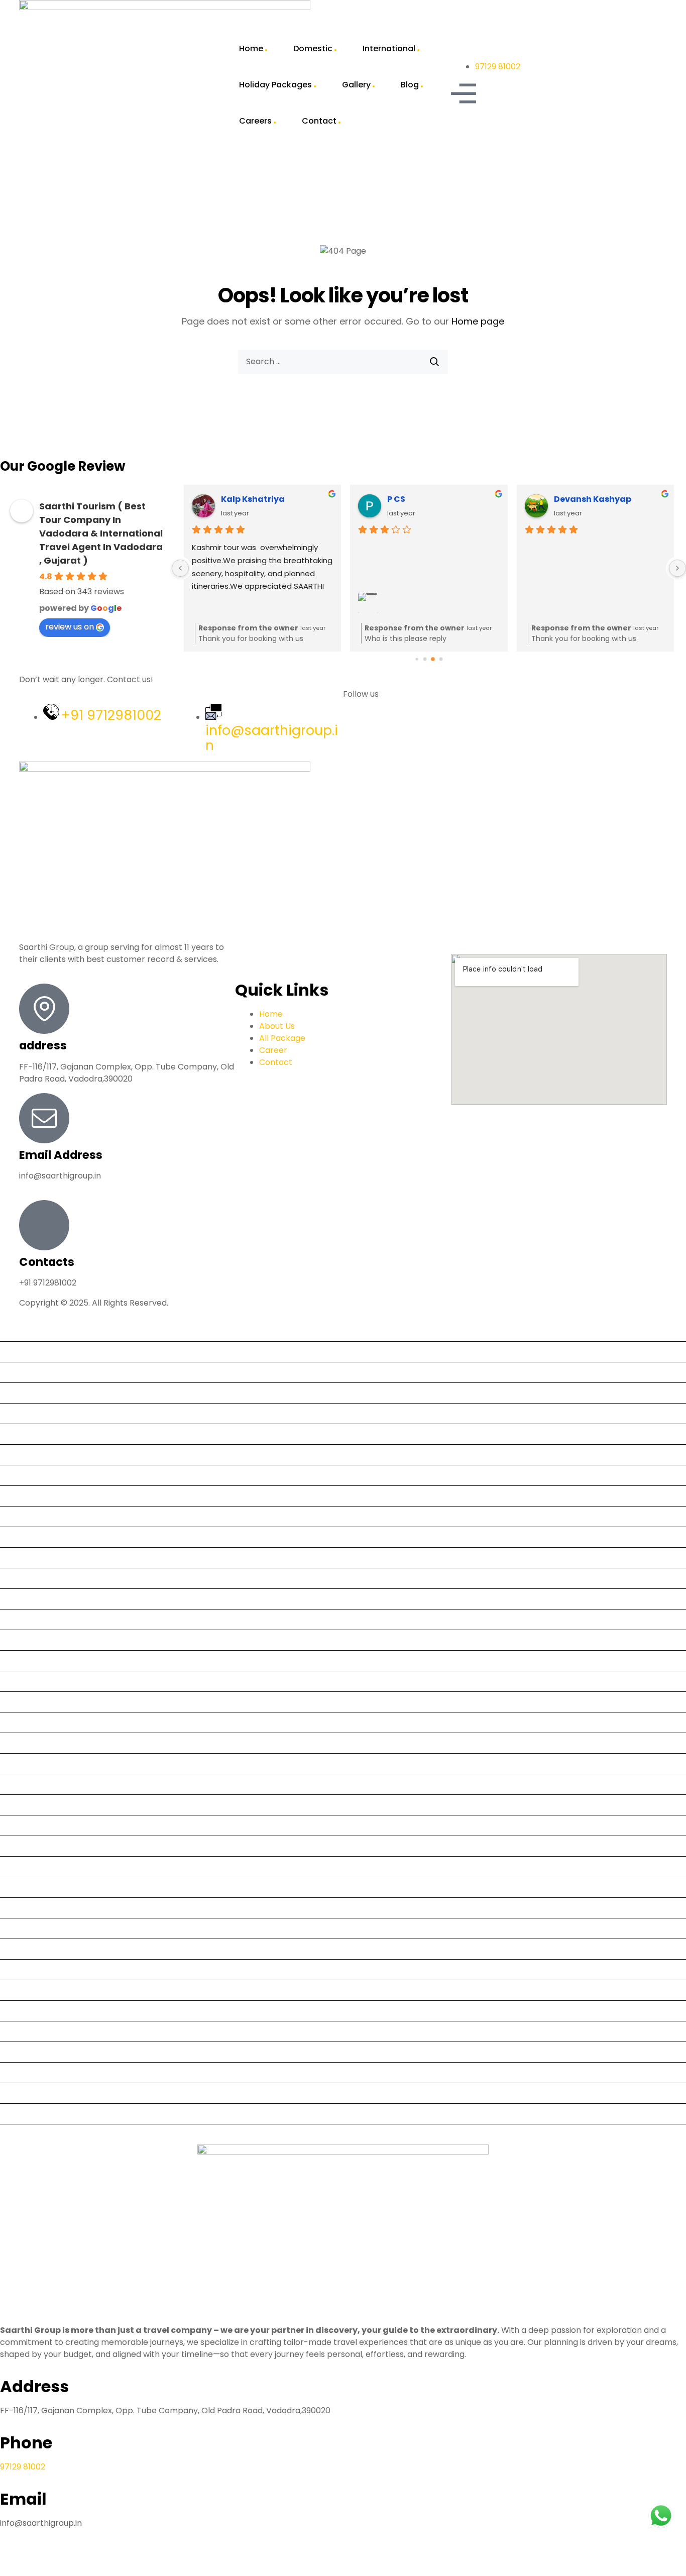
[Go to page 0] (417, 659)
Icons (15, 1866)
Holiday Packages (275, 85)
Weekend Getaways (44, 2114)
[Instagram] (410, 731)
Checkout (23, 1578)
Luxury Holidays (34, 1908)
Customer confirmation (50, 1660)
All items (21, 1455)
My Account (28, 1928)
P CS (396, 499)
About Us (22, 1352)
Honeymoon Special (43, 1846)
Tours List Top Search (46, 2072)
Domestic (313, 48)
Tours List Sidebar (38, 2052)
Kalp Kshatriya (253, 499)
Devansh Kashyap (593, 499)
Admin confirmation (43, 1413)
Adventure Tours (37, 1434)
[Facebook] (356, 731)
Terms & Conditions (43, 2031)
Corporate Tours (37, 1640)
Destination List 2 (37, 1702)
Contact (319, 121)
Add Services (29, 1393)
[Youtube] (383, 731)
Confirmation (30, 1599)
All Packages (29, 1475)
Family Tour (27, 1743)
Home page (478, 321)
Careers (255, 121)
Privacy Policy (31, 1969)
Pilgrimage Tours (37, 1949)
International (389, 48)
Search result (30, 2011)
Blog (410, 85)
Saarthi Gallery (33, 1990)
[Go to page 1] (425, 659)
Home (251, 48)
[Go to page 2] (433, 660)
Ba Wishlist (25, 1496)
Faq (11, 1763)
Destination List (34, 1681)
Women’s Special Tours (50, 2134)
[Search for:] (343, 362)
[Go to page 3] (441, 659)
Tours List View (33, 2093)
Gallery (356, 85)
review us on (70, 627)
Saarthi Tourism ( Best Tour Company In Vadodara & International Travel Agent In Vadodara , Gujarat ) (101, 533)
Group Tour (27, 1784)
